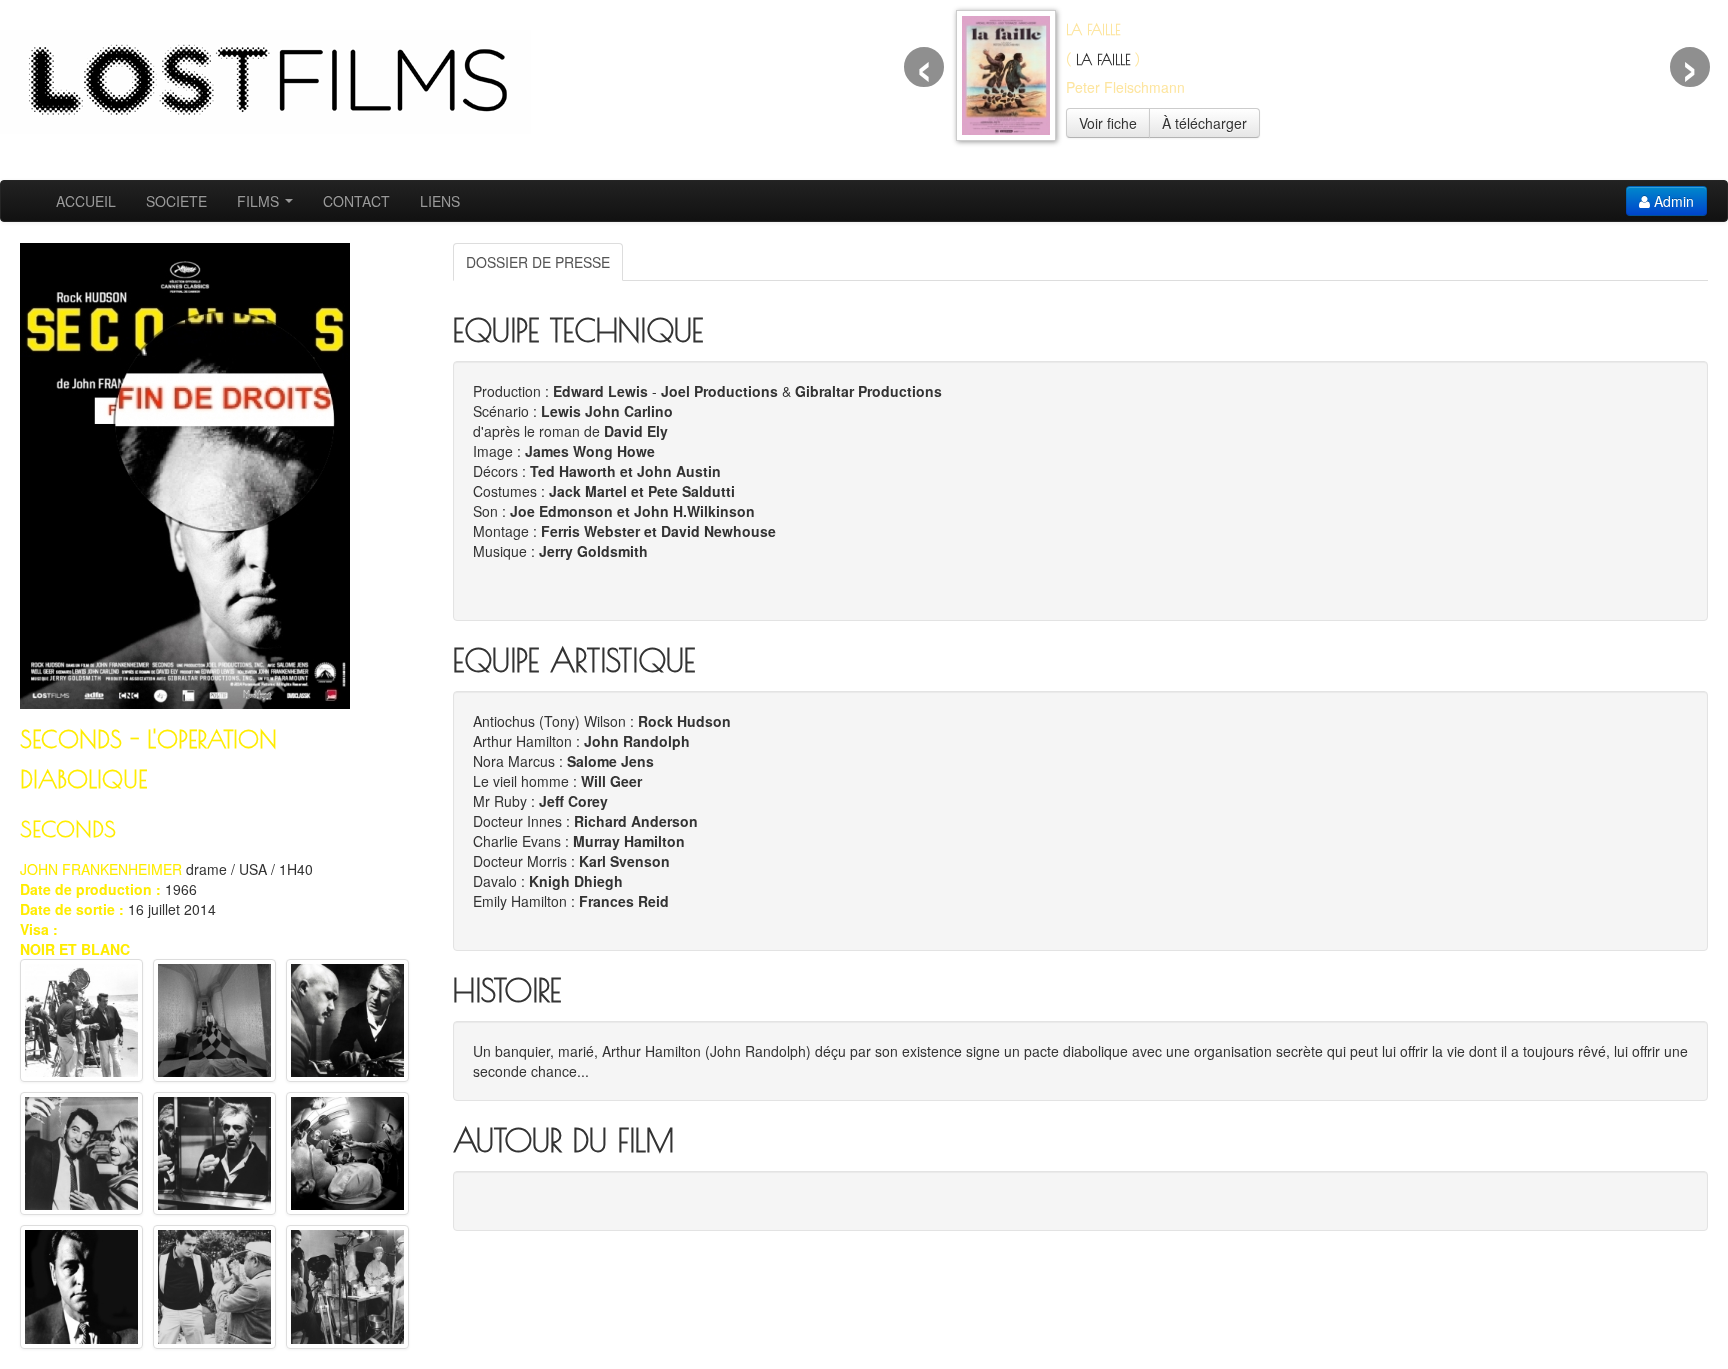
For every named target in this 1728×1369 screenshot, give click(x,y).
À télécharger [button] (1204, 123)
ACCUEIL (86, 201)
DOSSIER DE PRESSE (538, 262)
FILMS (260, 201)
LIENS (440, 201)
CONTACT (356, 201)
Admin (1672, 201)
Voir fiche (1108, 123)
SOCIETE (176, 201)
